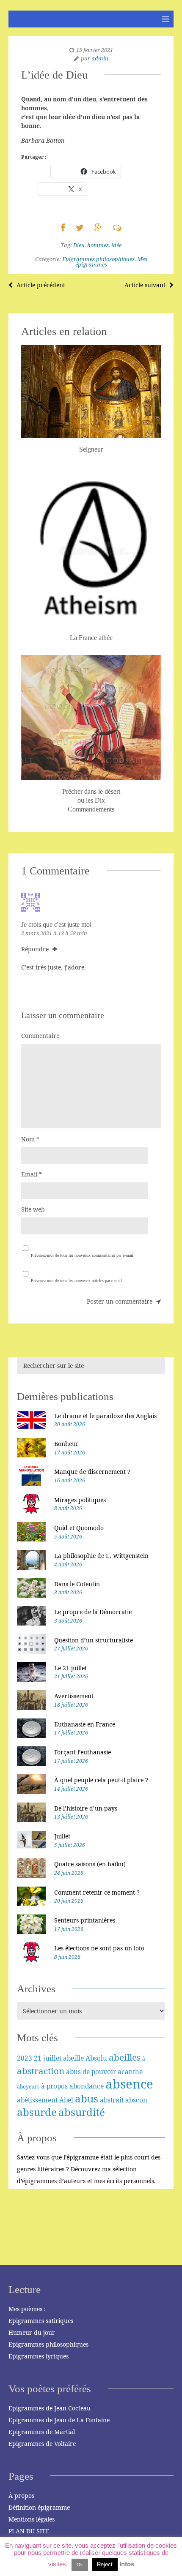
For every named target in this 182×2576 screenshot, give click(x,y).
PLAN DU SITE (29, 2531)
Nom (30, 1139)
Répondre (36, 949)
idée (116, 245)
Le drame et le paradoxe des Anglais (105, 1416)
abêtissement (37, 2100)
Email (32, 1174)
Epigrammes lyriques (39, 2356)
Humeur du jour (32, 2332)
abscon (136, 2100)
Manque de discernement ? (92, 1472)
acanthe (130, 2072)
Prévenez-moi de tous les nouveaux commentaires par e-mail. (83, 1255)
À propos (21, 2496)
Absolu (96, 2058)
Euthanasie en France (85, 1724)
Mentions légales (32, 2519)
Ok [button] (80, 2565)
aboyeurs (28, 2087)
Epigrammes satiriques (41, 2321)
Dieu (79, 245)
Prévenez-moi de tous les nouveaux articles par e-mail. (77, 1281)
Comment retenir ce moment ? (97, 1892)
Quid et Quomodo (79, 1528)
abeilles (125, 2057)
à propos (54, 2086)
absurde (37, 2112)
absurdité (82, 2112)
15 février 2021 (95, 50)
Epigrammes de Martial (42, 2432)
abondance (87, 2086)
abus (87, 2098)
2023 (25, 2058)
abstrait (112, 2100)
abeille (73, 2058)
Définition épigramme (39, 2507)
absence (129, 2084)
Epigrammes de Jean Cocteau (50, 2408)
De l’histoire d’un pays (86, 1808)
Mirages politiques (80, 1500)
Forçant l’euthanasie (83, 1752)
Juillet (62, 1836)
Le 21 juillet (70, 1668)
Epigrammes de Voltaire (42, 2444)
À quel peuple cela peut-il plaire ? (101, 1780)
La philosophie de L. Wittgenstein (101, 1556)
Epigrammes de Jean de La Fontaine (59, 2420)
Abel (66, 2100)
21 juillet (48, 2058)
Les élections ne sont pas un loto (99, 1948)
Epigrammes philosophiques (98, 259)
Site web (33, 1209)
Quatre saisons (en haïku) (90, 1864)
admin (100, 58)
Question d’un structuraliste (94, 1640)
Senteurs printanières (85, 1920)
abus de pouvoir (91, 2072)
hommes (98, 245)
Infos (127, 2564)
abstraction (41, 2071)
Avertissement (74, 1696)
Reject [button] (105, 2564)
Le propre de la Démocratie (93, 1612)
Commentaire (40, 1036)
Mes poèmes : (27, 2309)
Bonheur (66, 1444)
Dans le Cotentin (77, 1584)
